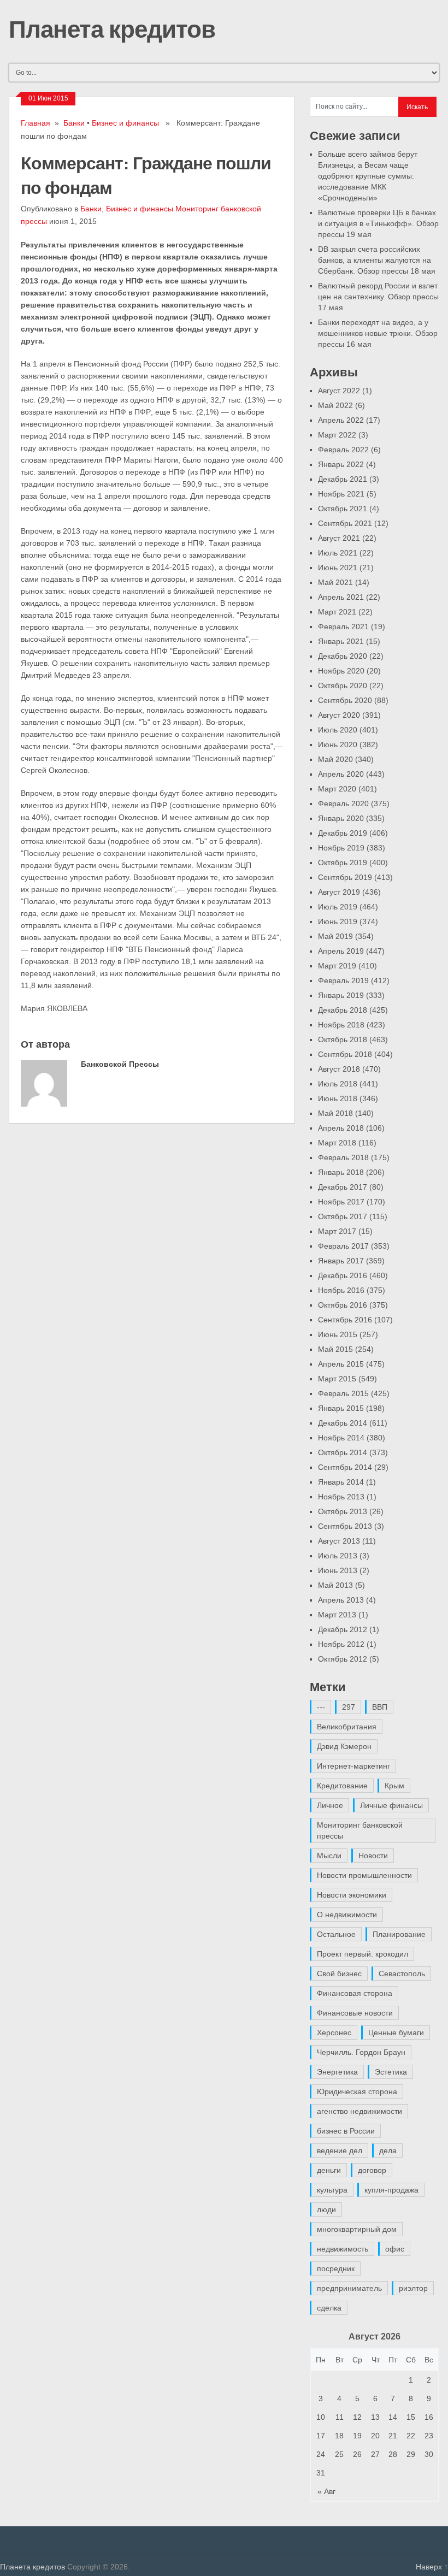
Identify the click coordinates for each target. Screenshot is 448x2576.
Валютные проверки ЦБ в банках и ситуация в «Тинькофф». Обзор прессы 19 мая (378, 223)
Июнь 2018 (338, 1098)
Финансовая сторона (355, 1993)
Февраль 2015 (343, 1393)
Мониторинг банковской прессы (360, 1830)
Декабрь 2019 (343, 833)
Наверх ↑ (432, 2567)
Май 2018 (335, 1113)
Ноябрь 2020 (341, 671)
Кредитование (342, 1786)
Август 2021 (339, 538)
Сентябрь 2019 (345, 877)
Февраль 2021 (343, 627)
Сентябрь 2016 (345, 1320)
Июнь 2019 (338, 921)
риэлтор (413, 2288)
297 (349, 1707)
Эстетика (391, 2072)
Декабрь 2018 (343, 1010)
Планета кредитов (112, 28)
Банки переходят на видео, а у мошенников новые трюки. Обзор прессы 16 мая (378, 333)
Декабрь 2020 (343, 656)
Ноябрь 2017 (341, 1202)
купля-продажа (391, 2190)
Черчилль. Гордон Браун (361, 2052)
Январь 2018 (341, 1172)
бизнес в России (346, 2131)
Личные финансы (391, 1805)
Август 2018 (339, 1069)
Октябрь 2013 (343, 1511)
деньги (329, 2170)
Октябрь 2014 (343, 1452)
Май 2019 (335, 936)
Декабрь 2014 (343, 1423)
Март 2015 (337, 1379)
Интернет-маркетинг (353, 1766)
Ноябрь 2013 (341, 1497)
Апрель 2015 (341, 1364)
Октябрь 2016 (343, 1305)
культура (332, 2190)
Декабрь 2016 (343, 1275)
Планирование (399, 1934)
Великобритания (347, 1727)
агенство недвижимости (359, 2111)
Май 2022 (335, 405)
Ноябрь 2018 (341, 1025)
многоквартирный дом (357, 2229)
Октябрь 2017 (343, 1216)
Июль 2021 (338, 553)
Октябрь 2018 (343, 1039)
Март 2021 (337, 612)
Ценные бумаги (396, 2033)
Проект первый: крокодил (362, 1954)
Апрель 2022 (341, 420)
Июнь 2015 (338, 1334)
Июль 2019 (338, 907)
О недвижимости (347, 1915)
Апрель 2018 (341, 1128)
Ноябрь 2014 (341, 1438)
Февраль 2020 (343, 803)
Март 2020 (337, 789)
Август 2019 (339, 892)
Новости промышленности (364, 1875)
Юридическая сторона (357, 2091)
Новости (373, 1856)
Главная (36, 123)
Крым (394, 1786)
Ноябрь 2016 (341, 1290)
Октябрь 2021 (343, 509)
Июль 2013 (338, 1556)
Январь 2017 (341, 1261)
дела (388, 2150)
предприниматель (349, 2288)
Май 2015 (335, 1349)
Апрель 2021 (341, 597)
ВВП (380, 1707)
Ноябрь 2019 (341, 848)
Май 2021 (335, 582)
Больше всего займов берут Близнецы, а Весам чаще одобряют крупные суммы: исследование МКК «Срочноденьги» (368, 176)
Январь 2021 (341, 641)
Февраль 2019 (343, 980)
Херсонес (334, 2033)
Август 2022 (339, 391)
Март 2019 (337, 966)
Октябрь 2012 (343, 1659)
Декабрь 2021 (343, 479)
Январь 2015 (341, 1408)
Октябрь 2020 (343, 686)
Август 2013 (339, 1541)
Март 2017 (337, 1231)
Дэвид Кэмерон (344, 1746)
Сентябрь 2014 (345, 1467)
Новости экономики (352, 1895)
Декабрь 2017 (343, 1187)
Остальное (336, 1934)
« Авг (326, 2491)
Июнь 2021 (338, 568)
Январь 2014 (341, 1482)
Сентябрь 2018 (345, 1054)
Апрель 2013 (341, 1600)
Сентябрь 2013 (345, 1526)
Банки (74, 123)
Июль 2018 (338, 1084)
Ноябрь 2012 (341, 1644)
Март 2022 (337, 435)
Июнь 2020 (338, 745)
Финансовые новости (355, 2013)
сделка (329, 2308)
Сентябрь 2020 (345, 700)
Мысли (329, 1856)
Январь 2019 (341, 995)
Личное (330, 1805)
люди (326, 2209)
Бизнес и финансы (125, 123)
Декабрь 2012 (343, 1629)
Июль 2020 (338, 730)
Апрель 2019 (341, 951)
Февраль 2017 (343, 1246)
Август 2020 (339, 715)
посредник (336, 2268)
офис (395, 2249)
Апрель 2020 (341, 774)
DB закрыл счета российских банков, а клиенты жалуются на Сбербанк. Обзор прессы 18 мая (377, 260)
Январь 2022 (341, 464)
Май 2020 (335, 759)
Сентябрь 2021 (345, 523)
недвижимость (343, 2249)
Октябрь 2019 (343, 862)
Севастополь (402, 1974)
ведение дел (340, 2150)
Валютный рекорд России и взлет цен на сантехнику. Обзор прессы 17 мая (378, 297)
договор (372, 2170)
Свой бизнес (339, 1974)
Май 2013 (335, 1585)
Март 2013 (337, 1615)
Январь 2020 (341, 818)
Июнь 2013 (338, 1570)
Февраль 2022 (343, 450)
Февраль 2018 (343, 1157)
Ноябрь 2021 (341, 494)
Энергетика (337, 2072)
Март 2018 (337, 1143)
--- (321, 1707)
